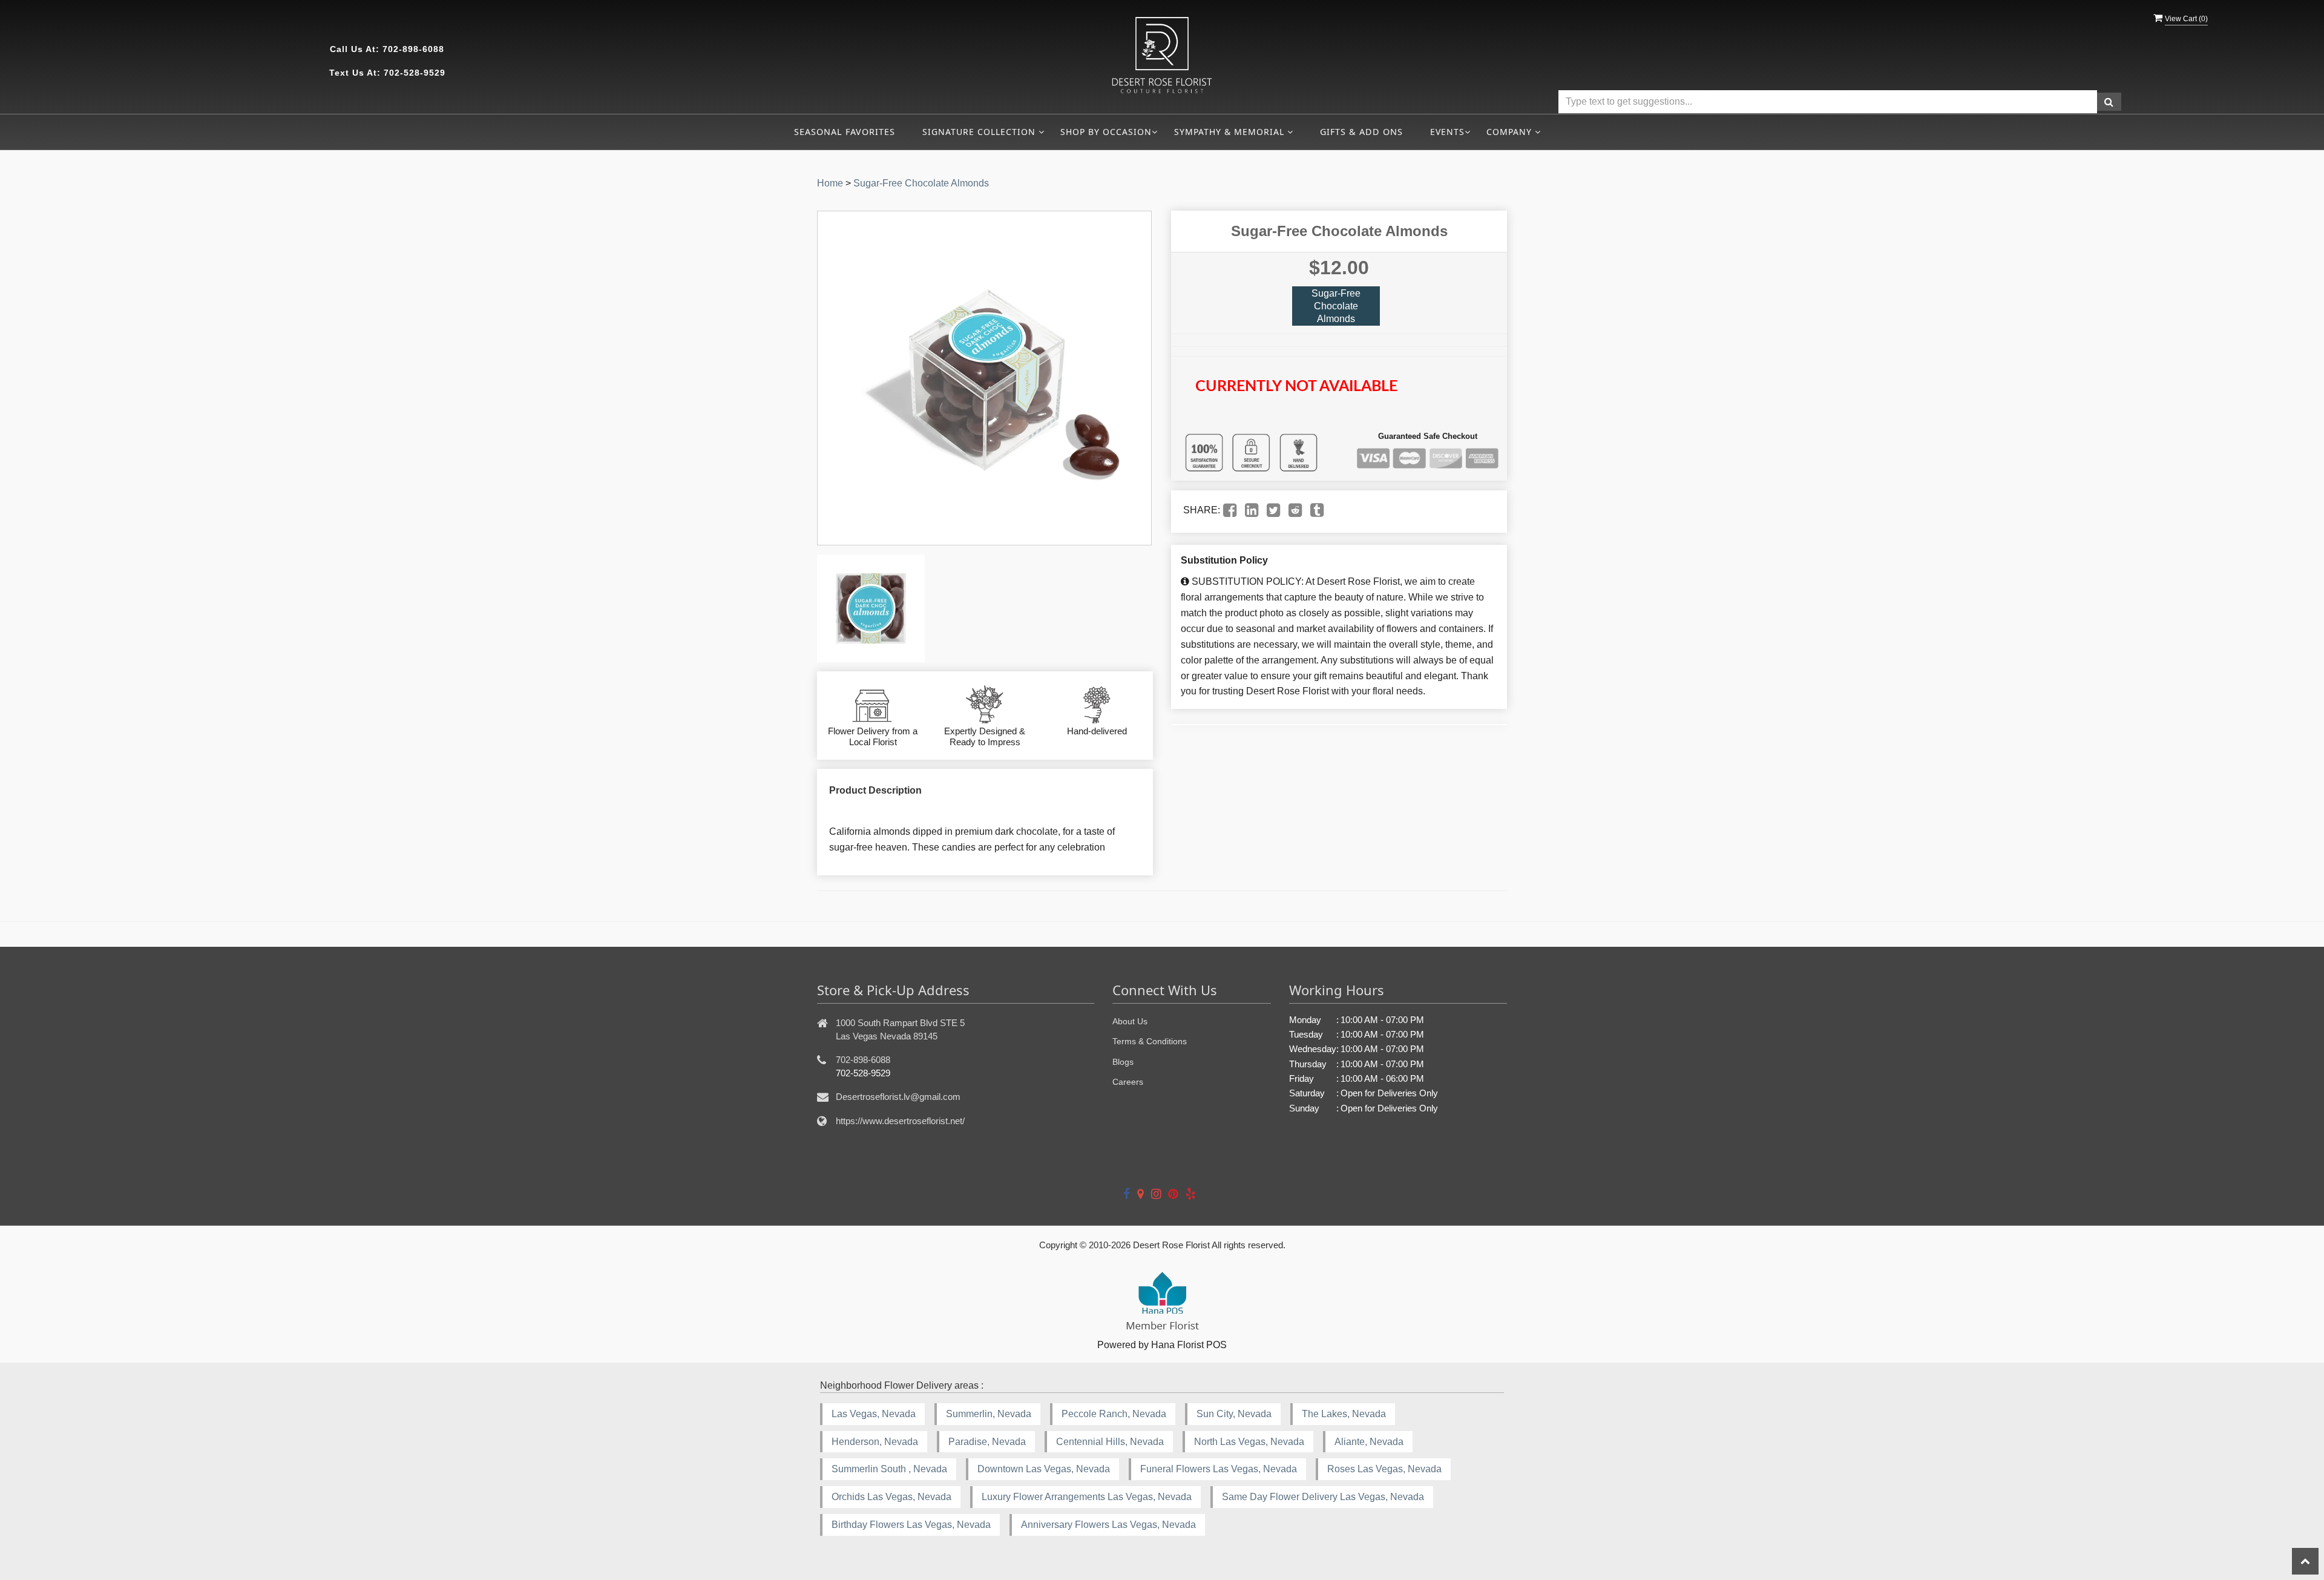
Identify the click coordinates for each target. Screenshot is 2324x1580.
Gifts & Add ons (1361, 132)
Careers (1128, 1082)
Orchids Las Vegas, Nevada (891, 1497)
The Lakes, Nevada (1344, 1414)
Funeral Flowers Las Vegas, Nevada (1219, 1469)
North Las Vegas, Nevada (1249, 1442)
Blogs (1123, 1062)
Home (830, 183)
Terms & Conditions (1150, 1041)
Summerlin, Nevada (989, 1414)
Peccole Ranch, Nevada (1114, 1414)
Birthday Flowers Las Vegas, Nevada (911, 1525)
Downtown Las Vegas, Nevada (1044, 1469)
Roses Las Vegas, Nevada (1384, 1469)
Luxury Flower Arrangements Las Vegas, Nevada (1087, 1497)
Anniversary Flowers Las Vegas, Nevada (1108, 1525)
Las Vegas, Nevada (874, 1414)
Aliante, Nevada (1369, 1442)
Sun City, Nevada (1234, 1414)
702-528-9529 (415, 73)
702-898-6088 (413, 49)
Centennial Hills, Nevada (1110, 1442)
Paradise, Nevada (987, 1442)
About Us (1130, 1021)
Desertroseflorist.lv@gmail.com (898, 1097)
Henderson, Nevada (875, 1442)
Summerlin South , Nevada (889, 1469)
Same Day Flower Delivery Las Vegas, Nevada (1323, 1497)
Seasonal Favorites (845, 132)
